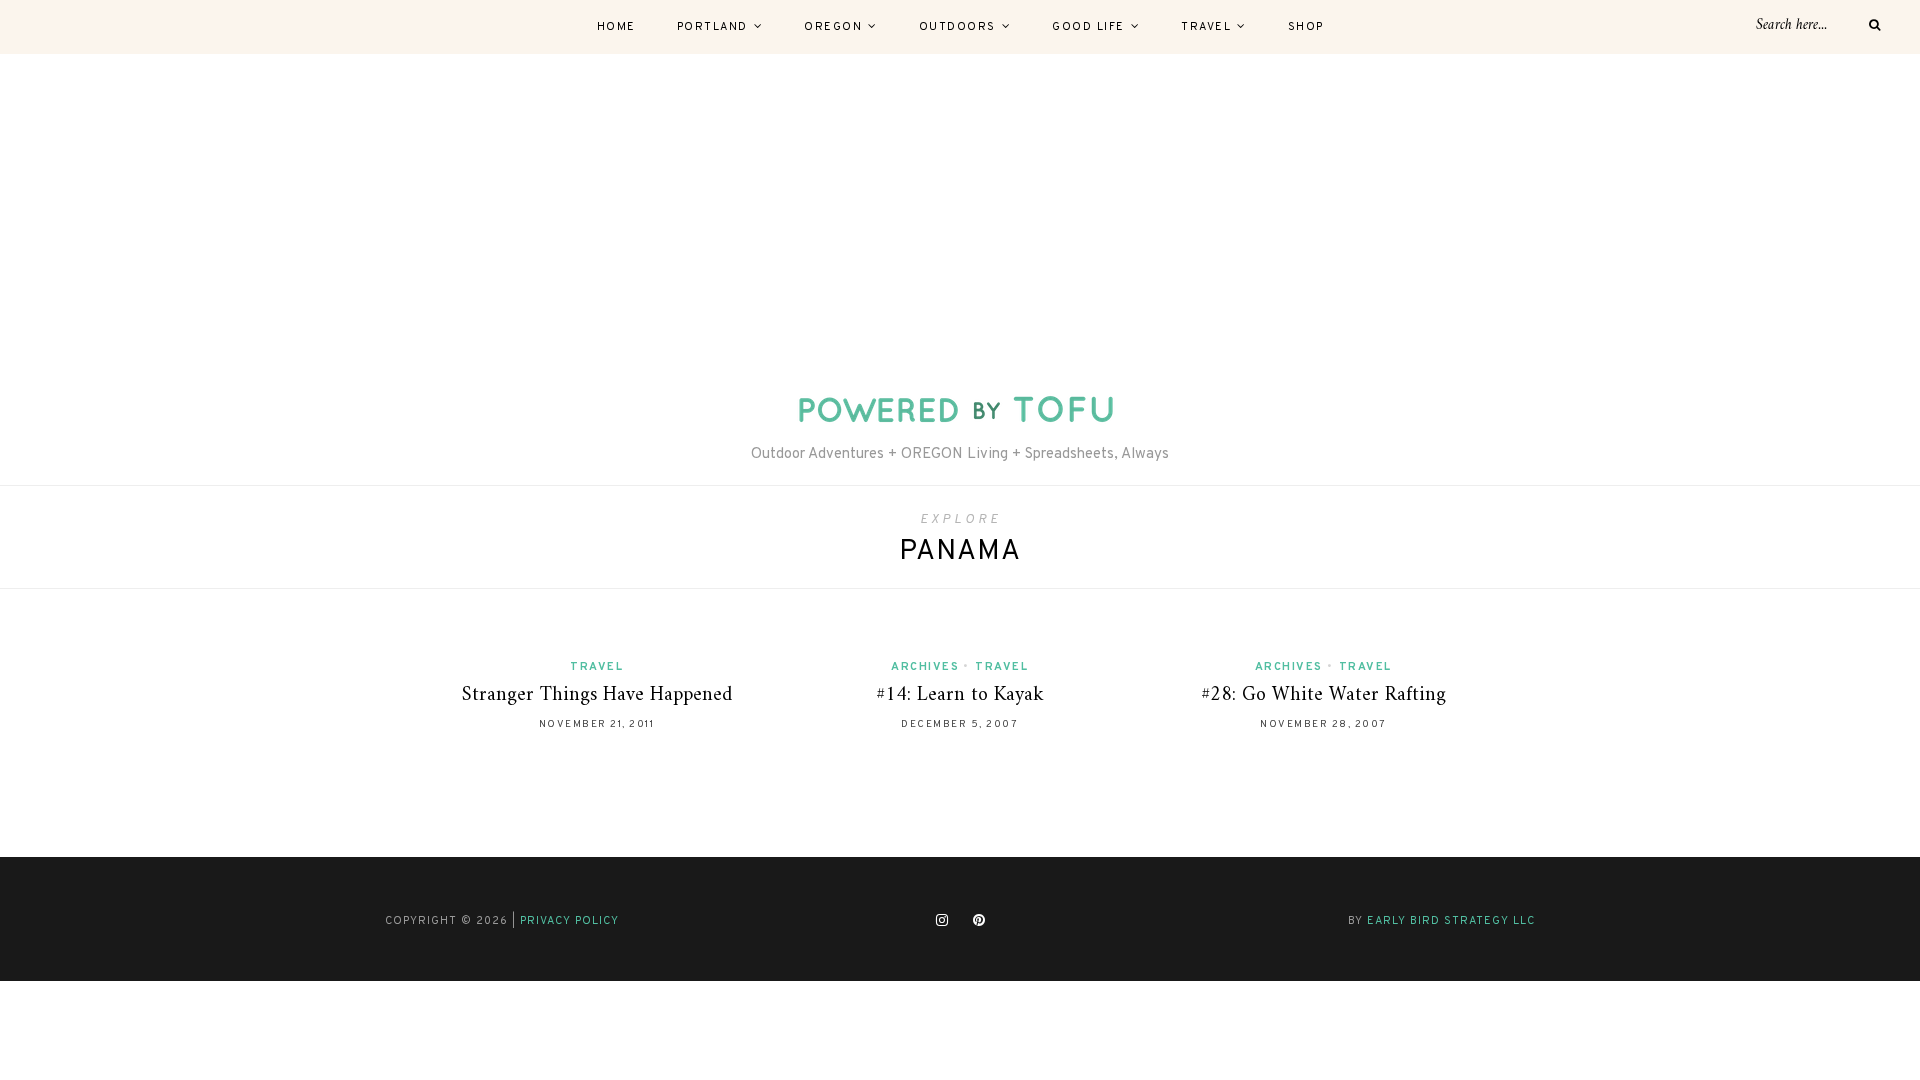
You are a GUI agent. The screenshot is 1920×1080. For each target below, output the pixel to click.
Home (616, 27)
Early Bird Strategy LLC (1451, 921)
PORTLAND (712, 27)
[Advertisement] (960, 204)
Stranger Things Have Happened (597, 695)
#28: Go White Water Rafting (1323, 695)
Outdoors (957, 27)
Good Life (1088, 27)
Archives (925, 667)
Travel (1206, 27)
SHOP (1306, 27)
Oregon (833, 27)
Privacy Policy (569, 921)
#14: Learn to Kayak (960, 695)
